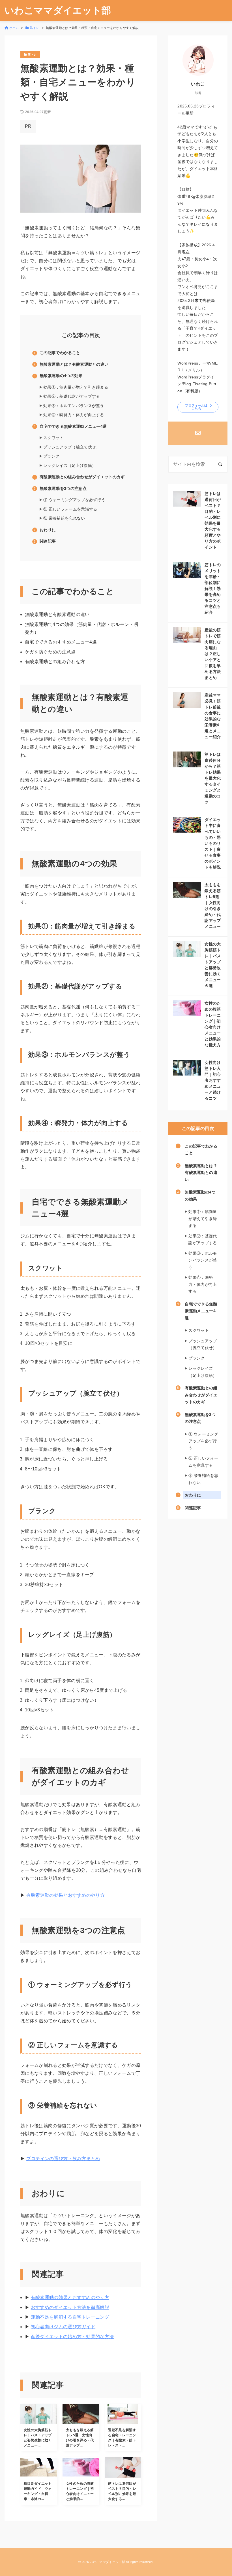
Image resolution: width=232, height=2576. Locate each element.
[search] (220, 464)
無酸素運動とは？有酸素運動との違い (74, 364)
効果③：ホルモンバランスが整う (74, 406)
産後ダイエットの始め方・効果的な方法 (72, 2337)
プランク (51, 456)
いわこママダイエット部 (58, 10)
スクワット (53, 438)
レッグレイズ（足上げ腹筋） (70, 465)
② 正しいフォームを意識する (70, 509)
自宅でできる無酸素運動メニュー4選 (73, 426)
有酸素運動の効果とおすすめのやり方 (65, 1895)
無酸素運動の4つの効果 (61, 376)
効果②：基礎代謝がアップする (72, 396)
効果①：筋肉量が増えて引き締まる (76, 387)
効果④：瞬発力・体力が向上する (74, 415)
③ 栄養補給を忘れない (64, 518)
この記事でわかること (60, 353)
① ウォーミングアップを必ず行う (74, 500)
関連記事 (48, 541)
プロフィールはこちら (196, 407)
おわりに (48, 530)
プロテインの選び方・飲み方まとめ (63, 2159)
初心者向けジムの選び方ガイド (63, 2327)
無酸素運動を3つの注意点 (63, 488)
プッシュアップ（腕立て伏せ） (72, 447)
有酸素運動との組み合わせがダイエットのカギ (82, 477)
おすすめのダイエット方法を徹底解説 (70, 2307)
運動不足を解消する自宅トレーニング (70, 2317)
